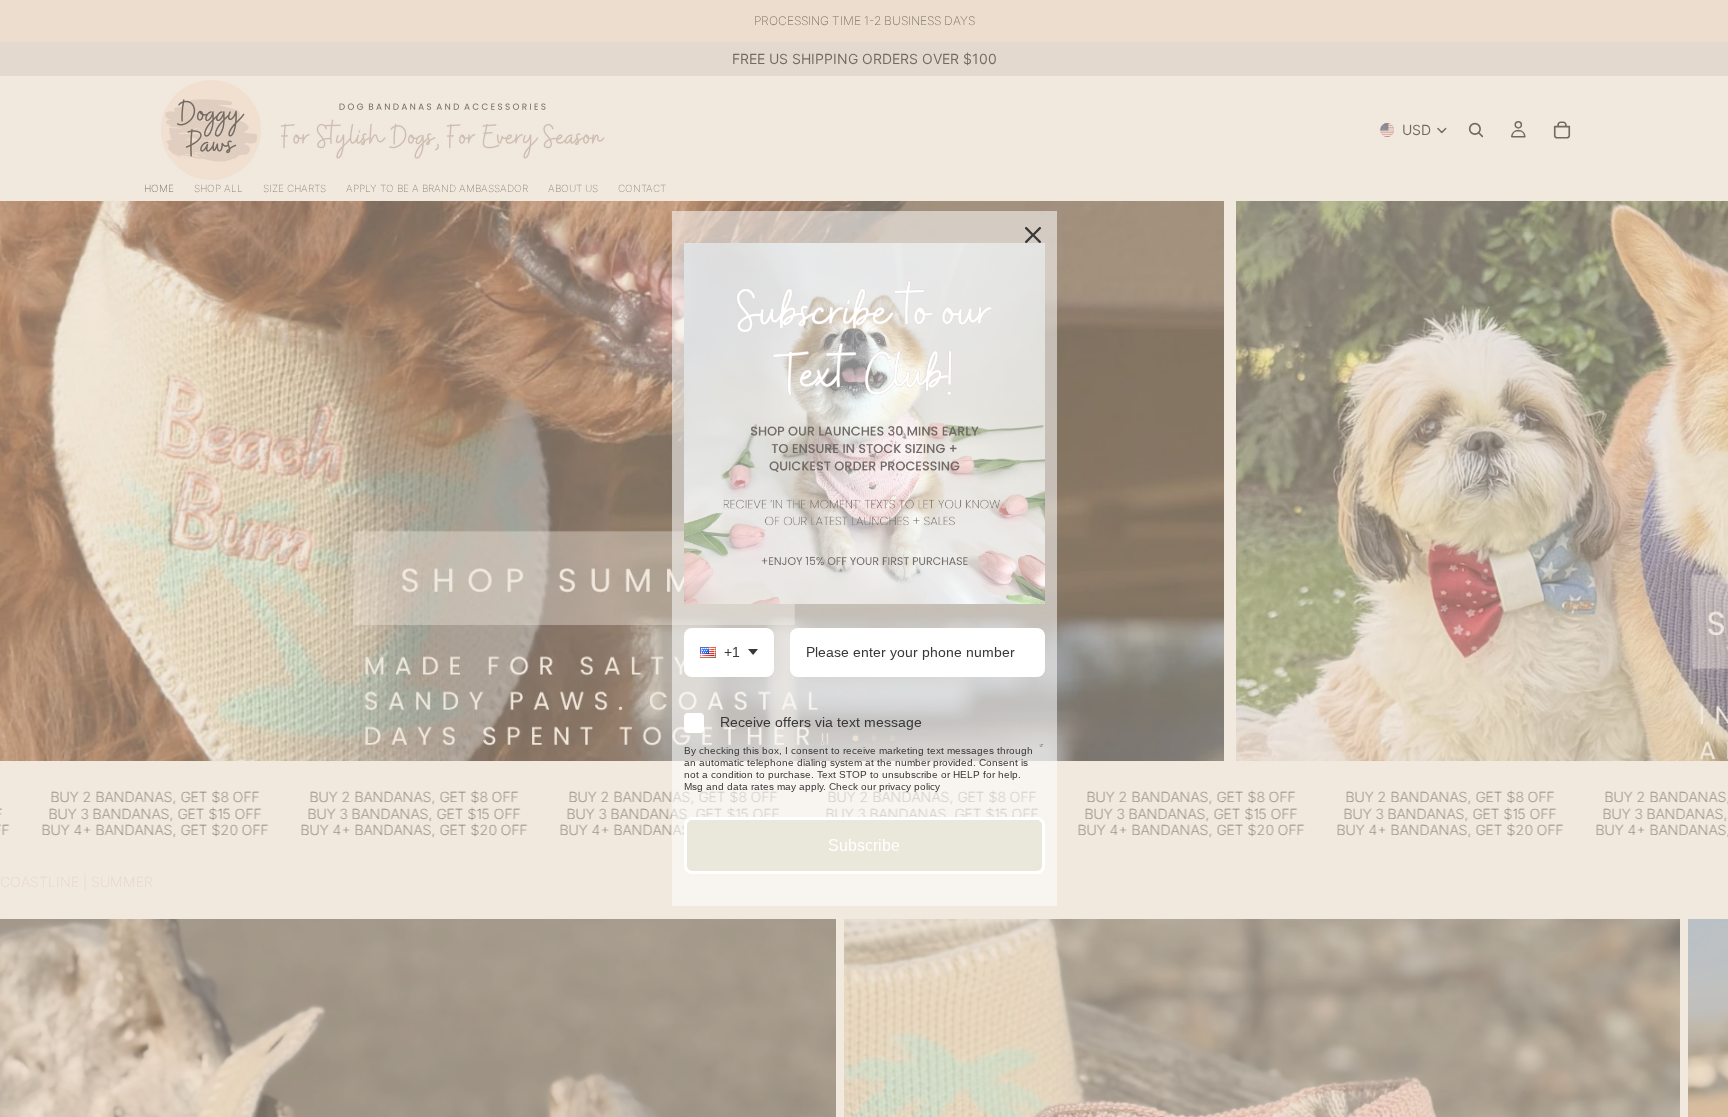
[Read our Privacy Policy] (1041, 754)
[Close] (1033, 235)
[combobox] (729, 652)
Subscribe (864, 845)
